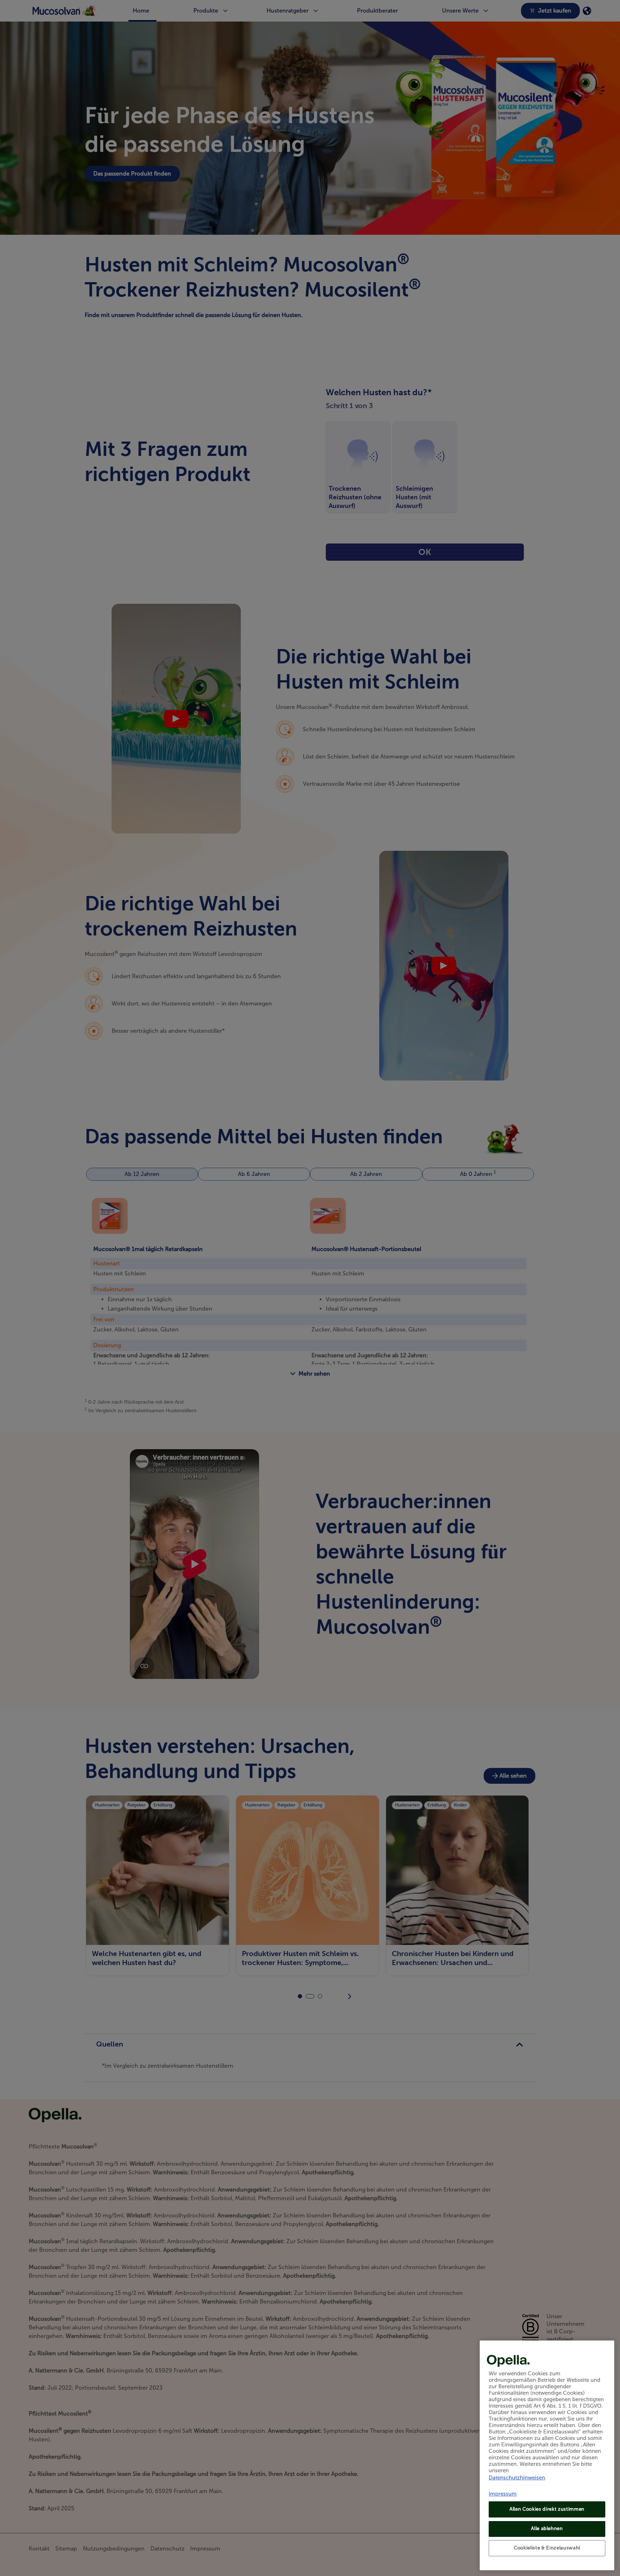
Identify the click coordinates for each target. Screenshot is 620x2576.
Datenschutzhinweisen (517, 2478)
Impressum (503, 2494)
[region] (547, 2455)
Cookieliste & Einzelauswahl (547, 2548)
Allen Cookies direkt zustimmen (547, 2509)
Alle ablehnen (547, 2528)
